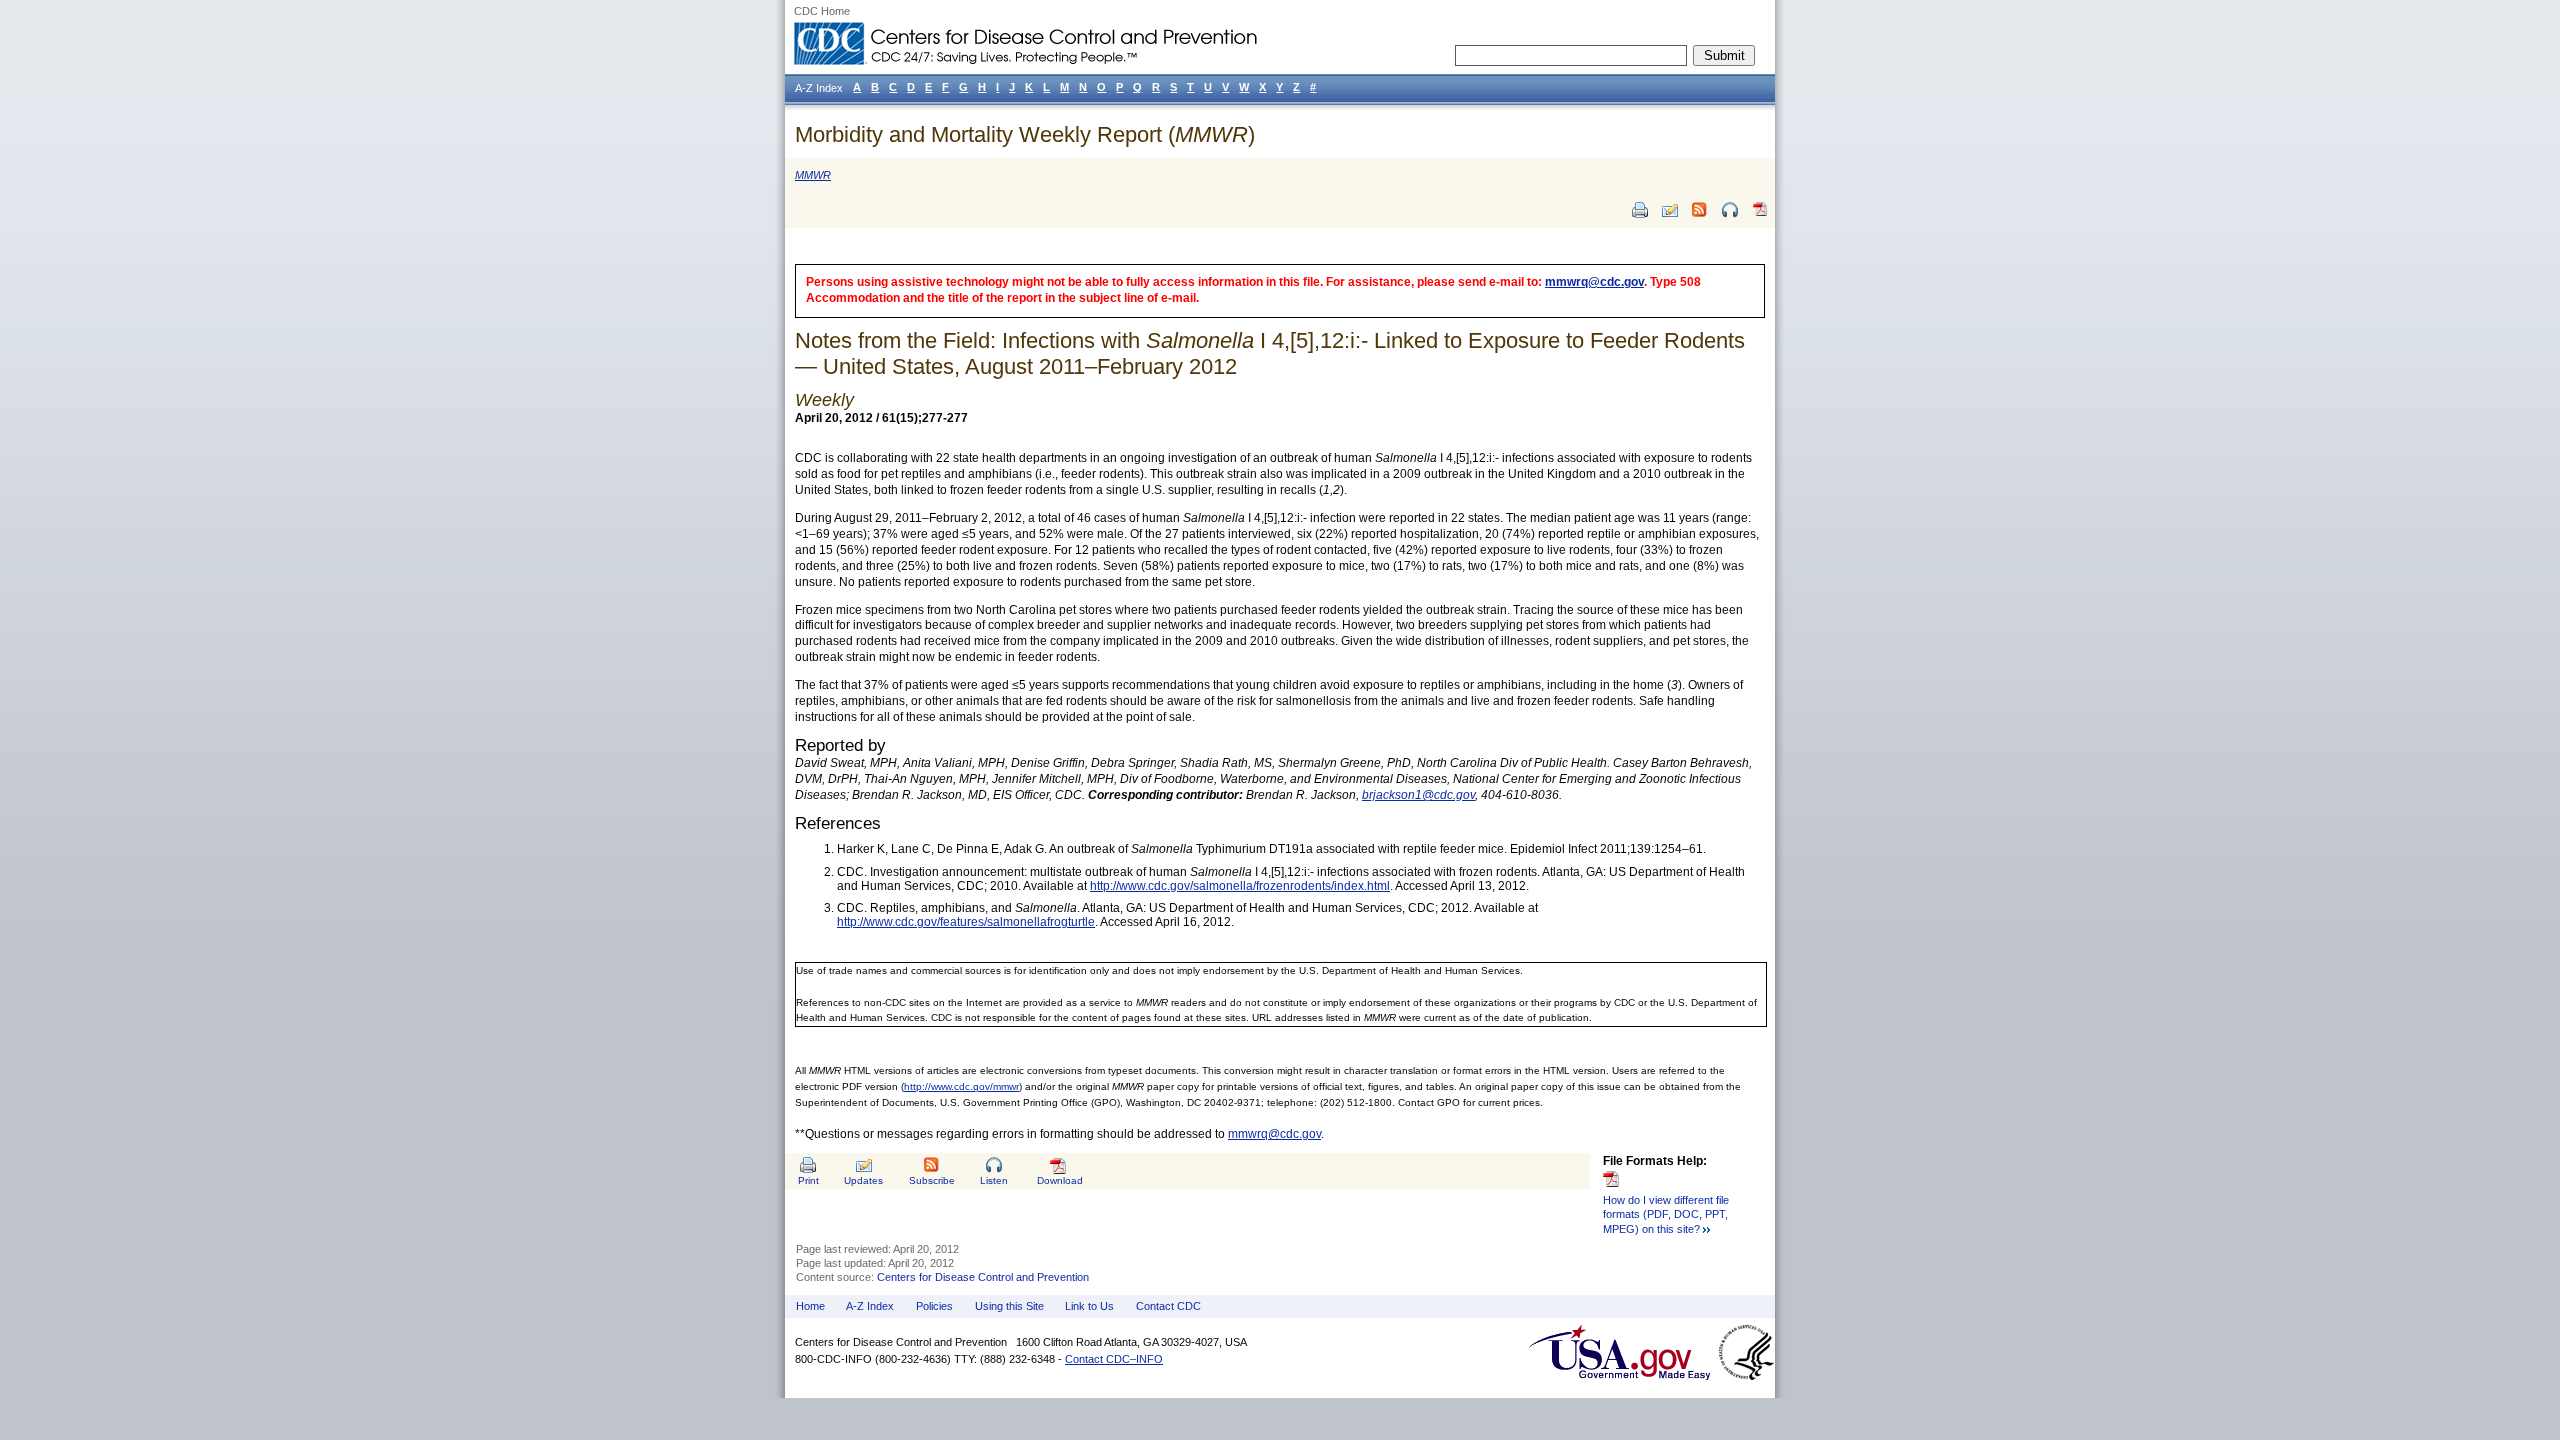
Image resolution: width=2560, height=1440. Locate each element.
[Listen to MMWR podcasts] (1730, 210)
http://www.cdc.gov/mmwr (961, 1086)
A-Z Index (870, 1306)
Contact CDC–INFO (1114, 1359)
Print (808, 1180)
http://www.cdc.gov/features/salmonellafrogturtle (966, 922)
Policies (934, 1306)
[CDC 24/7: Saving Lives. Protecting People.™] (1025, 30)
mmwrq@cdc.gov (1594, 282)
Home (810, 1306)
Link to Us (1089, 1306)
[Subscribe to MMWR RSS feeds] (1700, 210)
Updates (863, 1180)
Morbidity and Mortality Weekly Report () (1025, 134)
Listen (994, 1180)
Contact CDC (1168, 1306)
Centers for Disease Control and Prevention (983, 1277)
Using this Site (1009, 1306)
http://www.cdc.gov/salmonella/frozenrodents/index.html (1240, 886)
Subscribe (932, 1180)
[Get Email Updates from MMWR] (1670, 210)
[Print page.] (1640, 210)
